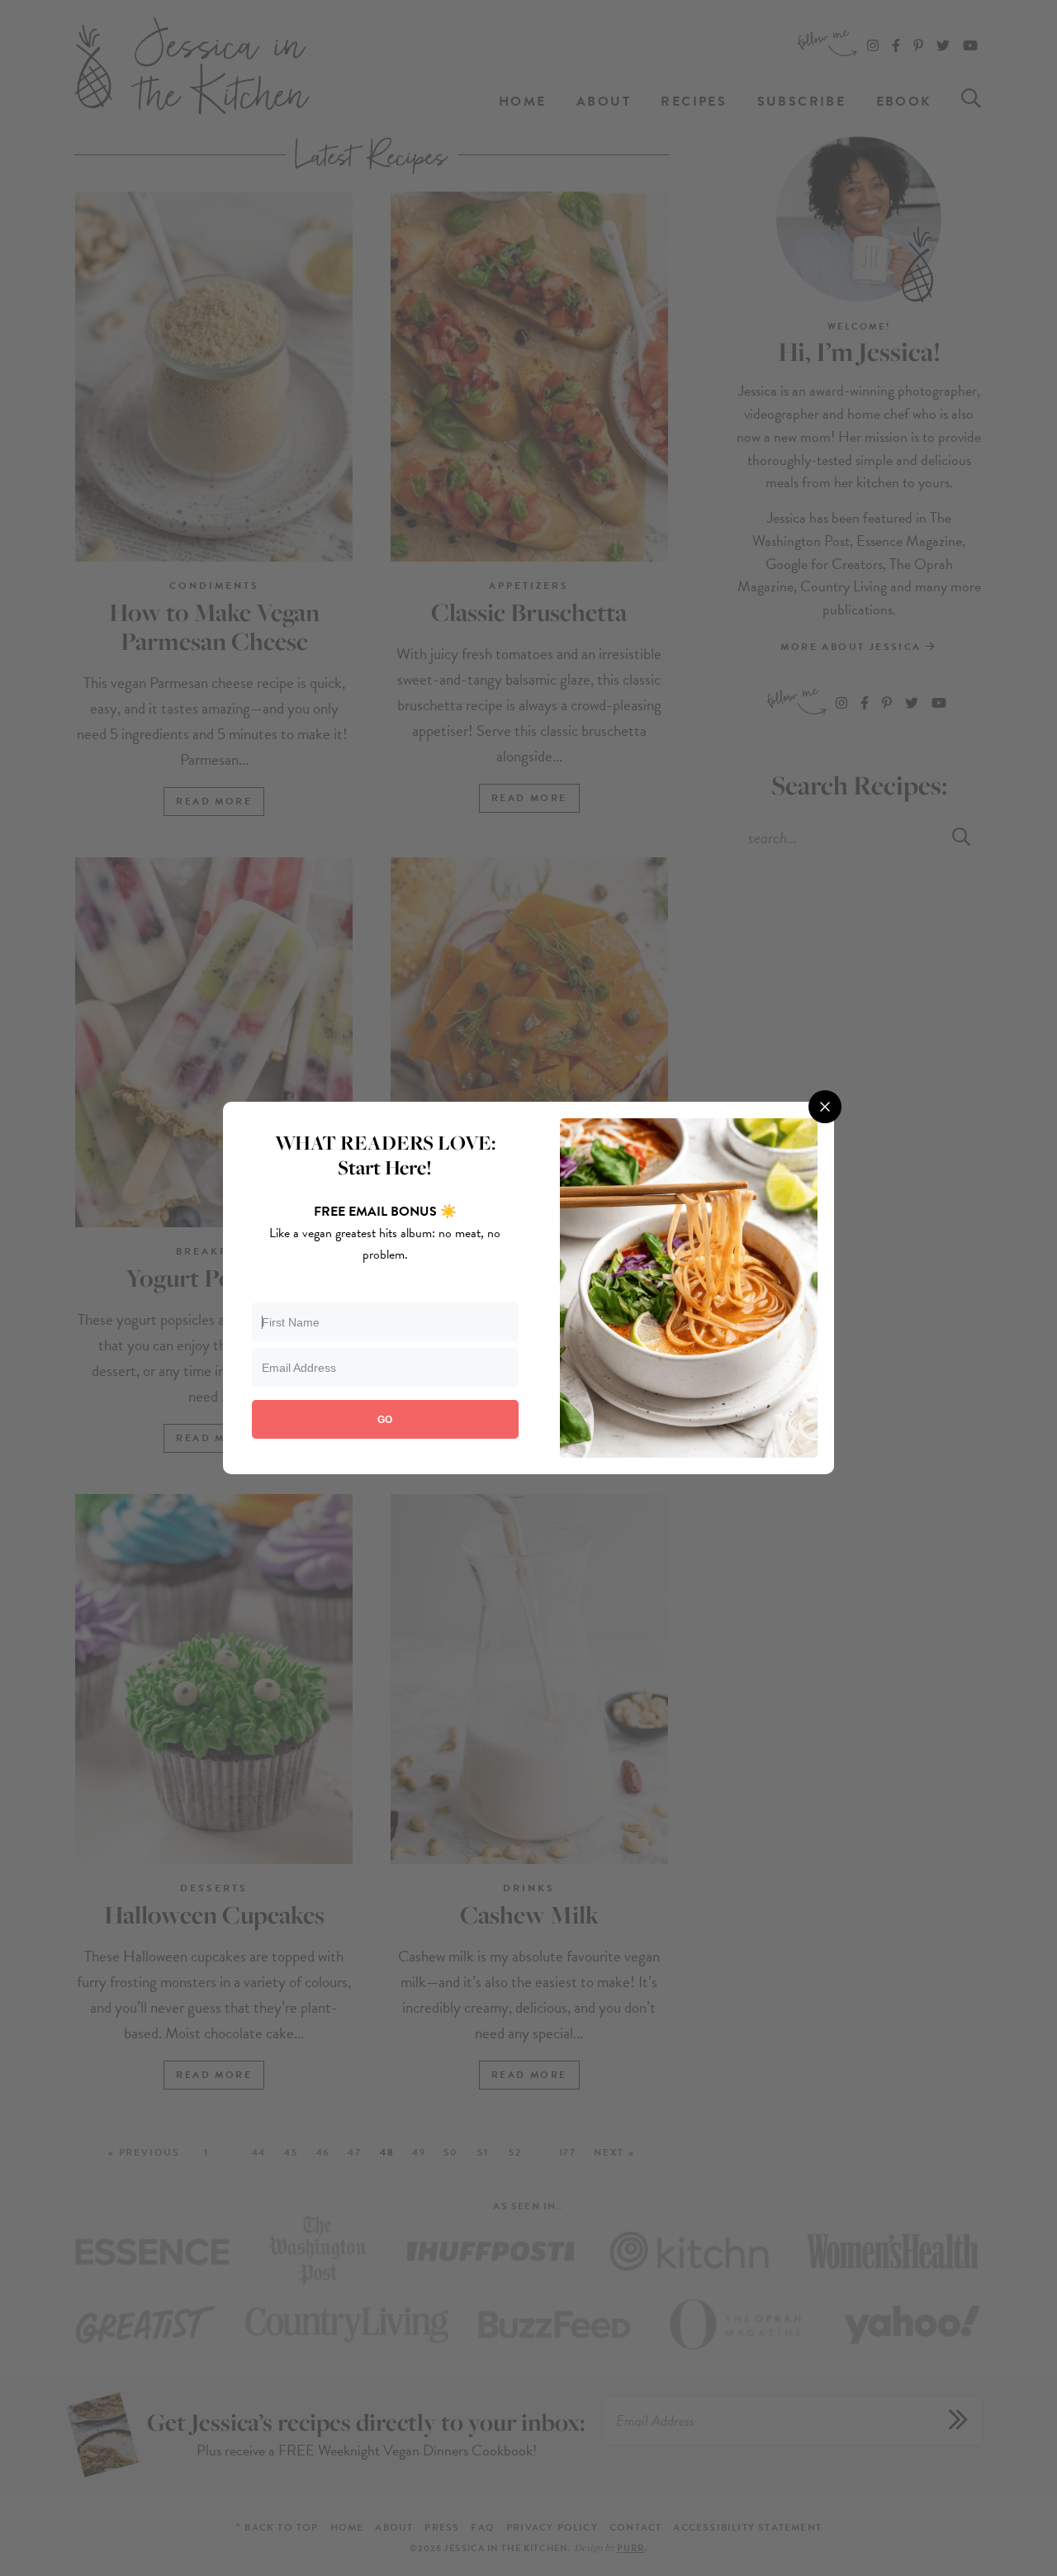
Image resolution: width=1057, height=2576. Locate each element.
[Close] (825, 1107)
